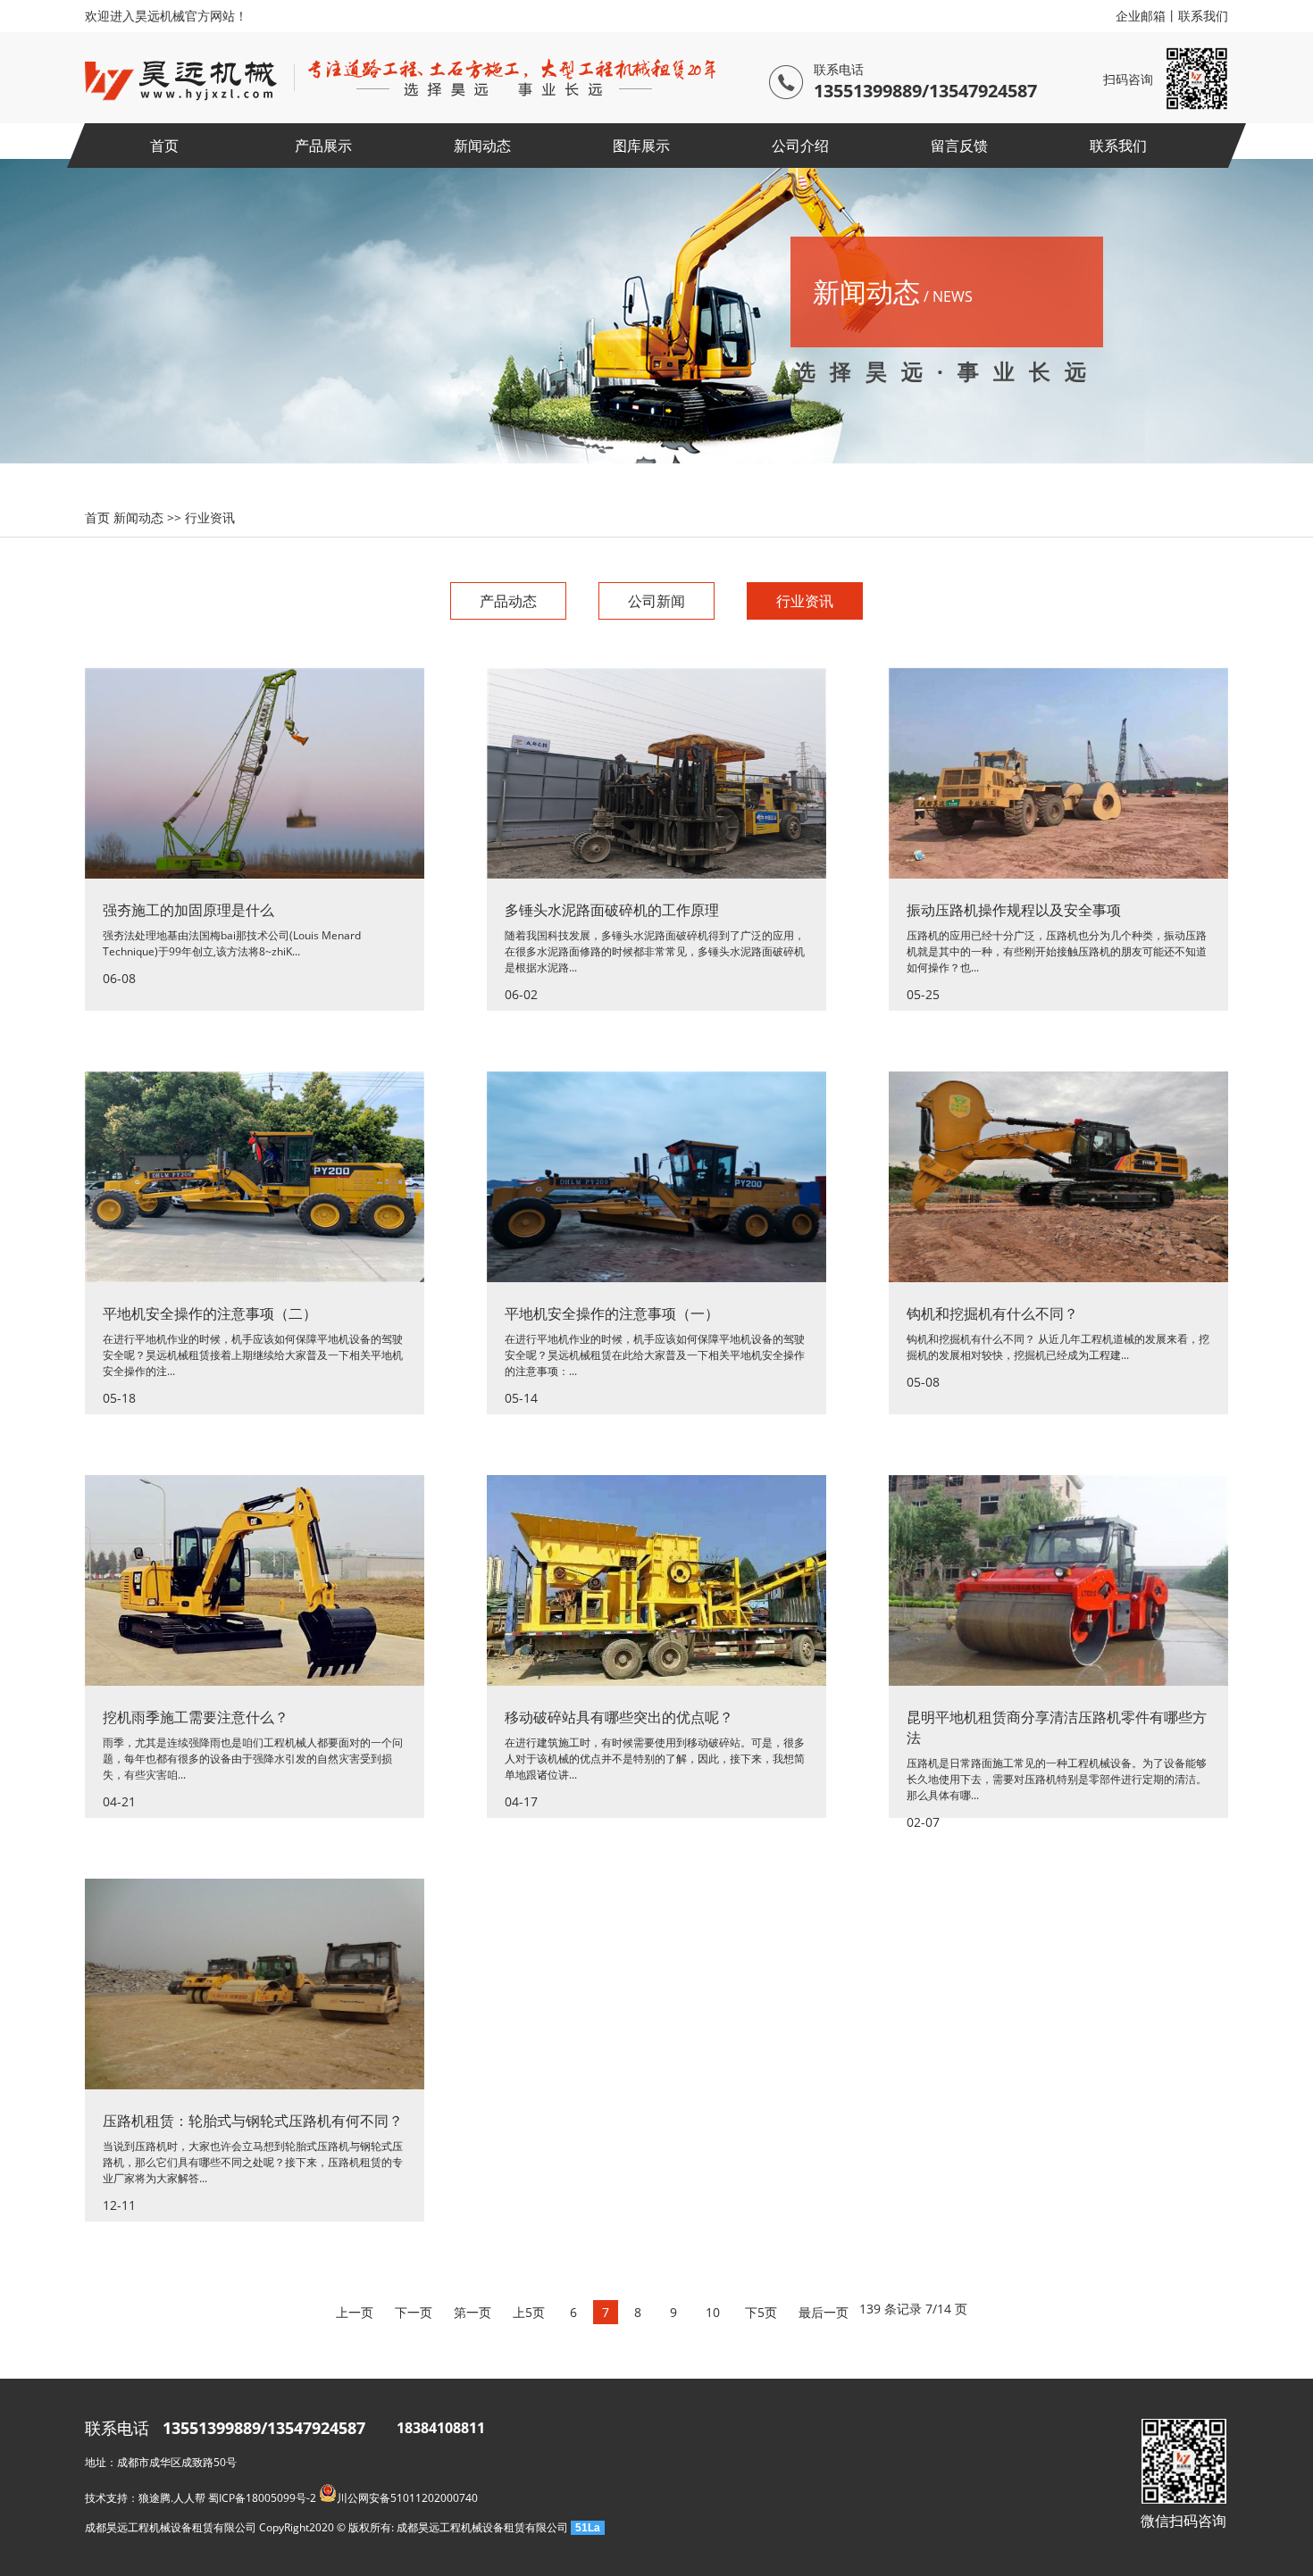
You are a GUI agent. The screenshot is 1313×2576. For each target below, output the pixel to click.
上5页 (529, 2312)
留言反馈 (959, 146)
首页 (164, 146)
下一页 (414, 2312)
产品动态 (508, 601)
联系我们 (1203, 16)
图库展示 (641, 146)
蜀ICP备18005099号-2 (262, 2498)
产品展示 (323, 146)
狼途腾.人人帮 (172, 2498)
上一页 (355, 2312)
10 (713, 2312)
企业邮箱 (1141, 16)
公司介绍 (800, 146)
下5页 (761, 2312)
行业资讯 (210, 517)
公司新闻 (656, 601)
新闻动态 (482, 146)
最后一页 (824, 2312)
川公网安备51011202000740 (407, 2498)
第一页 (473, 2312)
